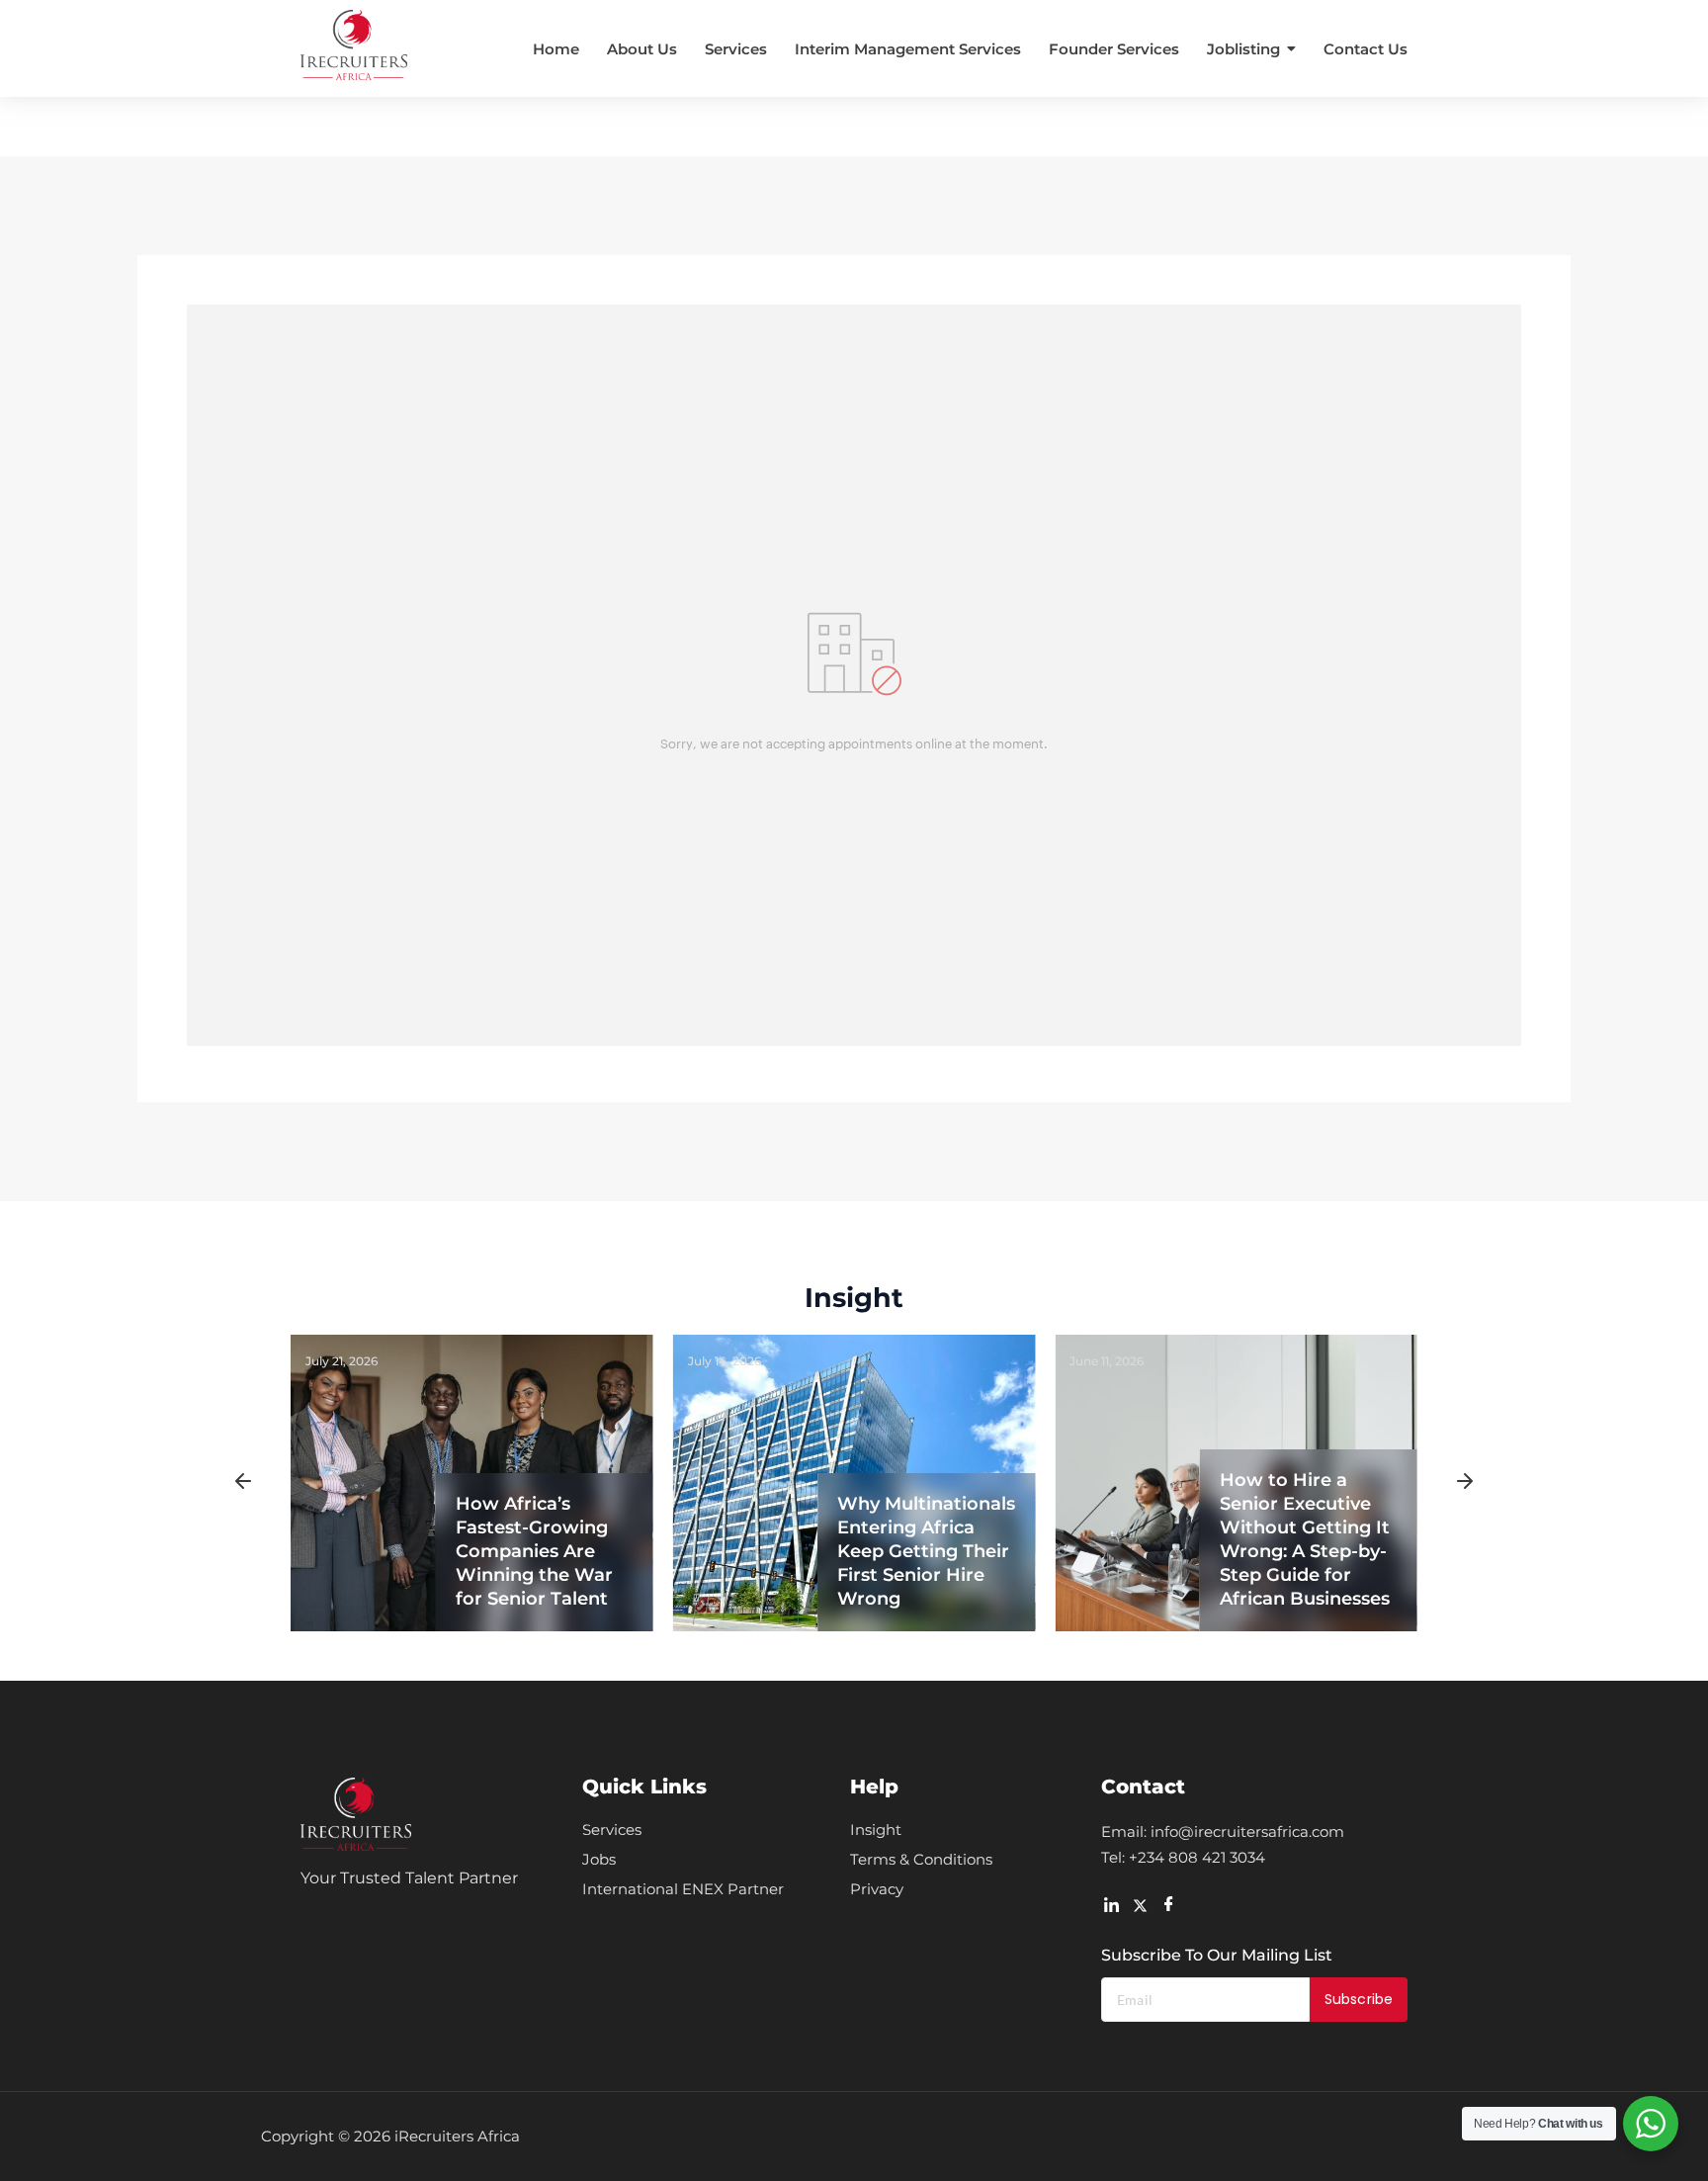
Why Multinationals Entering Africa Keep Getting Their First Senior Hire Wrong (926, 1551)
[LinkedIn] (1111, 1904)
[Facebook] (1168, 1904)
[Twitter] (1140, 1904)
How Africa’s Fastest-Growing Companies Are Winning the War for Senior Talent (534, 1551)
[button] (243, 1483)
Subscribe (1359, 1999)
